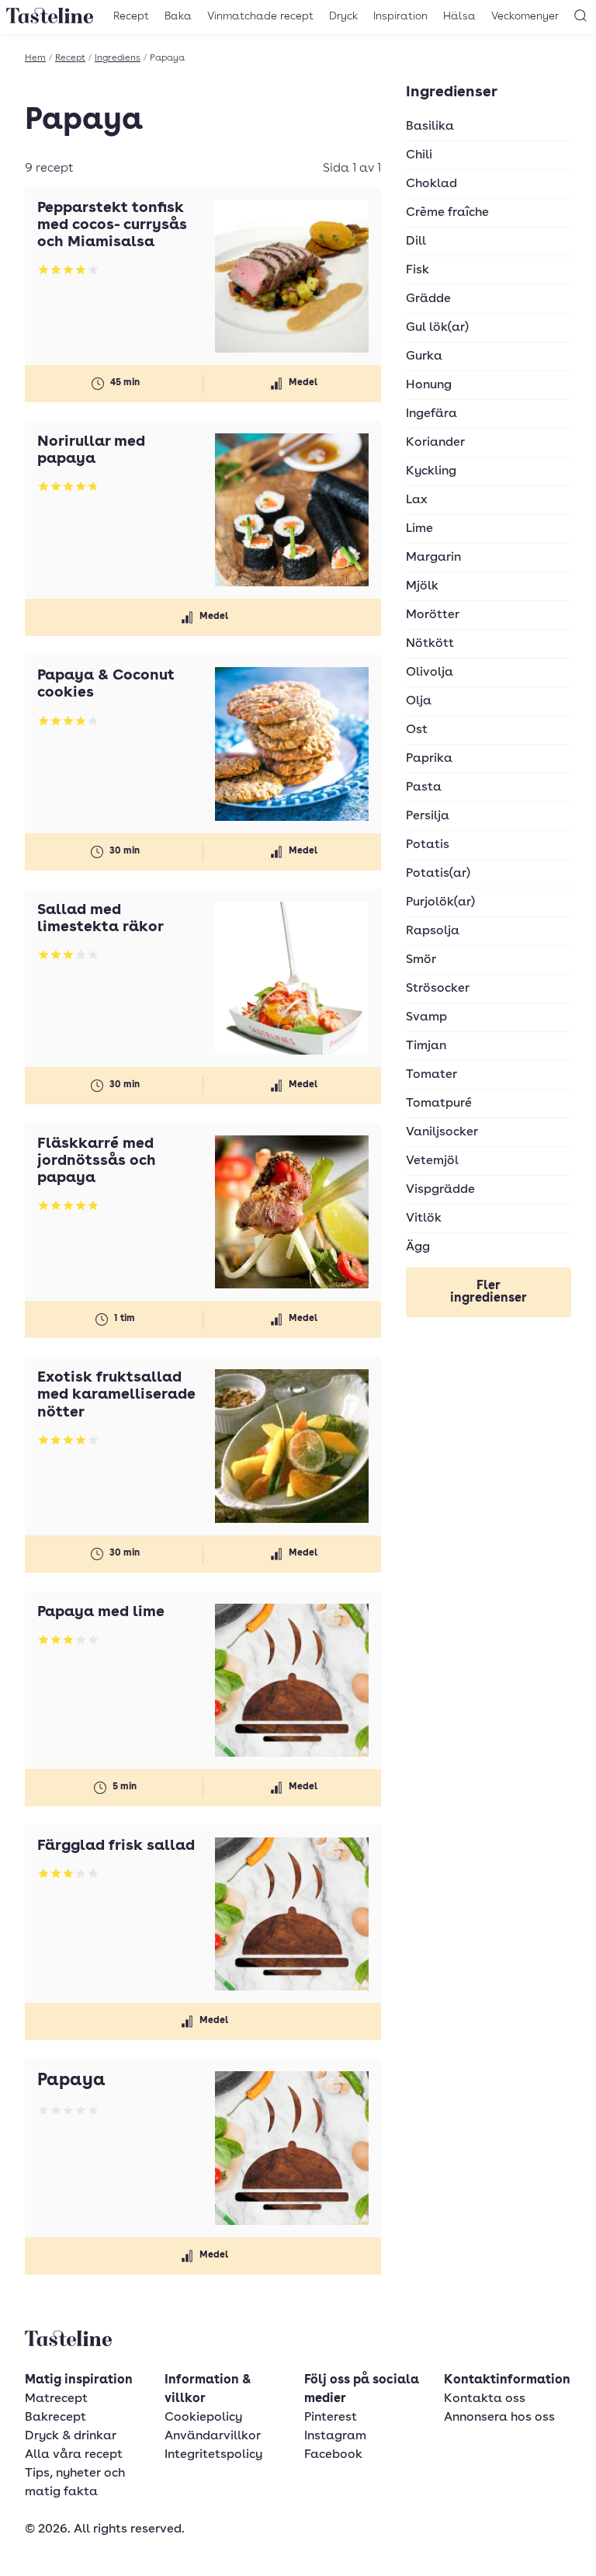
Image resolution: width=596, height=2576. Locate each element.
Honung (429, 385)
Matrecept (56, 2399)
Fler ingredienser (489, 1292)
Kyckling (431, 471)
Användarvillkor (213, 2436)
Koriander (435, 443)
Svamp (426, 1017)
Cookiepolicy (203, 2418)
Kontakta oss (485, 2399)
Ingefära (431, 414)
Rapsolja (433, 931)
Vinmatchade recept (260, 16)
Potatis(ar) (438, 874)
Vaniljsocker (442, 1132)
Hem (35, 58)
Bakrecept (55, 2418)
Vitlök (424, 1218)
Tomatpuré (439, 1104)
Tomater (431, 1075)
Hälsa (459, 16)
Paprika (429, 759)
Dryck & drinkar (71, 2436)
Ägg (418, 1247)
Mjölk (422, 586)
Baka (178, 16)
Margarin (433, 558)
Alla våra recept (74, 2455)
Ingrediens (118, 58)
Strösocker (438, 989)
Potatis (428, 845)
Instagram (335, 2436)
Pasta (424, 787)
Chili (419, 155)
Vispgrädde (440, 1190)
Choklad (431, 184)
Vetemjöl (432, 1161)
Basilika (430, 127)
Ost (417, 730)
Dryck (343, 16)
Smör (421, 960)
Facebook (333, 2455)
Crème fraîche (447, 213)
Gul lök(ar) (437, 328)
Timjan (426, 1046)
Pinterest (331, 2418)
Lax (417, 500)
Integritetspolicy (213, 2455)
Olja (419, 701)
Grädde (428, 299)
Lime (419, 529)
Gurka (424, 356)
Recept (131, 16)
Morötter (433, 615)
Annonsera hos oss (499, 2418)
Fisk (418, 270)
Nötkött (430, 644)
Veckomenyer (525, 16)
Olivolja (430, 673)
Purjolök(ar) (440, 902)
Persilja (428, 816)
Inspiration (400, 16)
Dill (416, 242)
